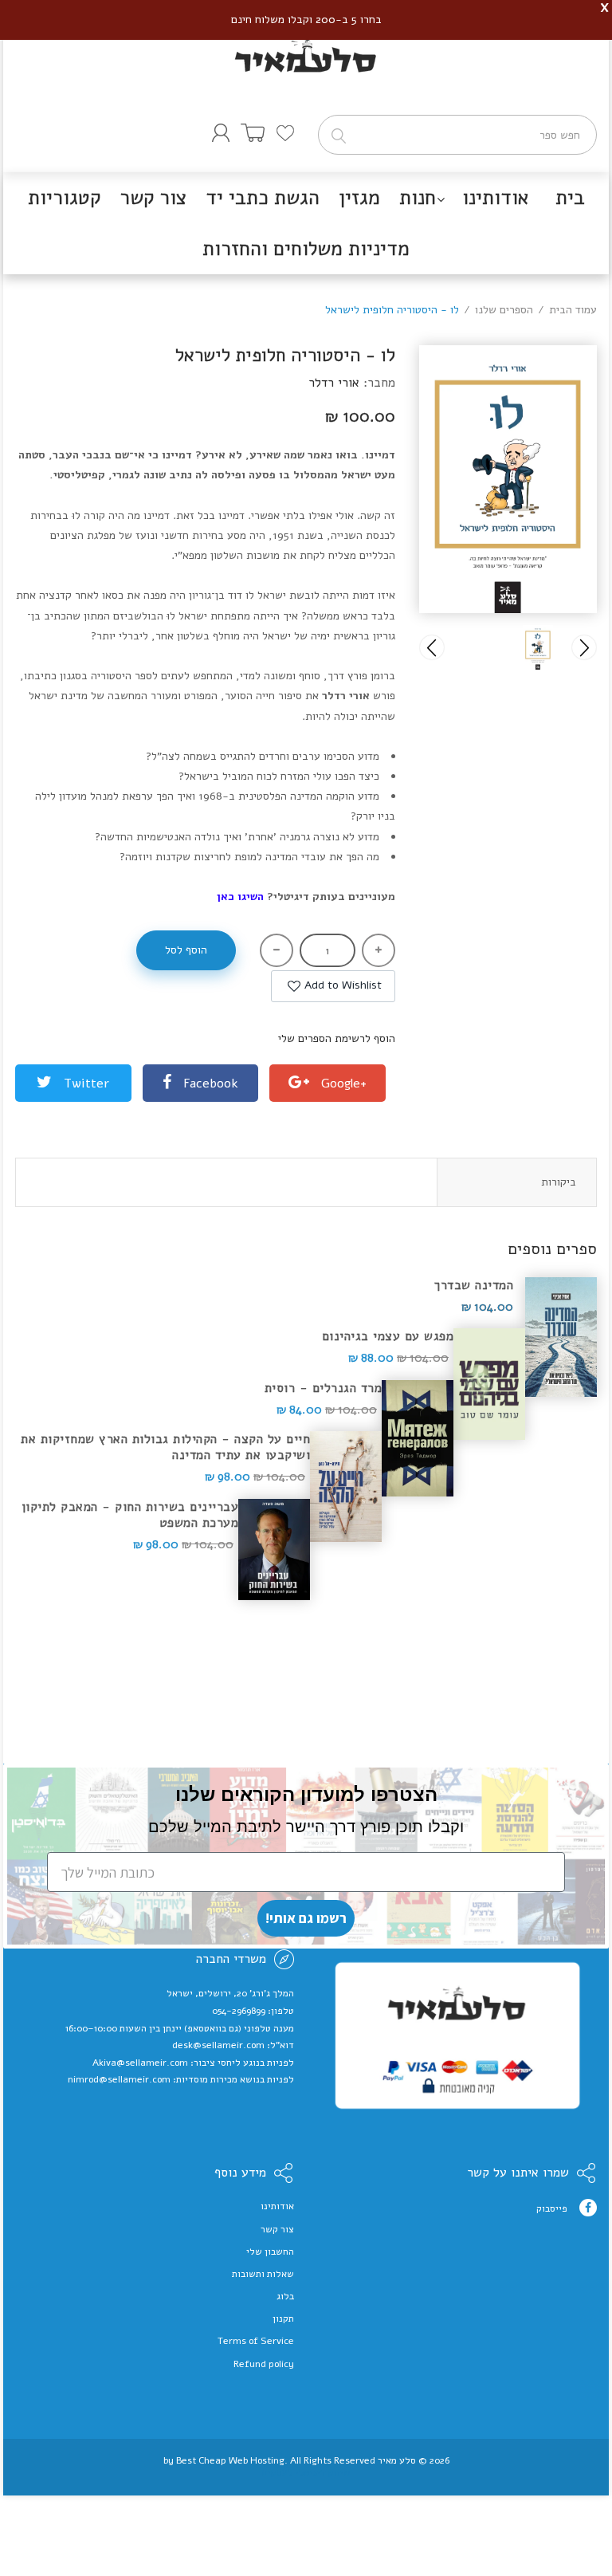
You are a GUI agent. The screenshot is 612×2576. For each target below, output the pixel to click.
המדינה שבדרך (474, 1285)
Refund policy (264, 2364)
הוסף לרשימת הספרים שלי (337, 1038)
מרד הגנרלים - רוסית (324, 1388)
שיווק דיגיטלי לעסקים (306, 2472)
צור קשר (277, 2229)
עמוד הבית (573, 310)
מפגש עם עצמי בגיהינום (388, 1336)
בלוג (285, 2296)
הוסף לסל (186, 950)
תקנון (283, 2318)
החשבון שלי (270, 2252)
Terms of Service (256, 2341)
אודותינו (277, 2206)
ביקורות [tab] (559, 1182)
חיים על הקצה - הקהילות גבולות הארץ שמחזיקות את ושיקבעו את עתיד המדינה (165, 1447)
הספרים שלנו (504, 310)
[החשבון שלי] (221, 133)
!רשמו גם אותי (306, 1918)
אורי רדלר (334, 383)
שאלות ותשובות (263, 2274)
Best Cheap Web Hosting (230, 2460)
